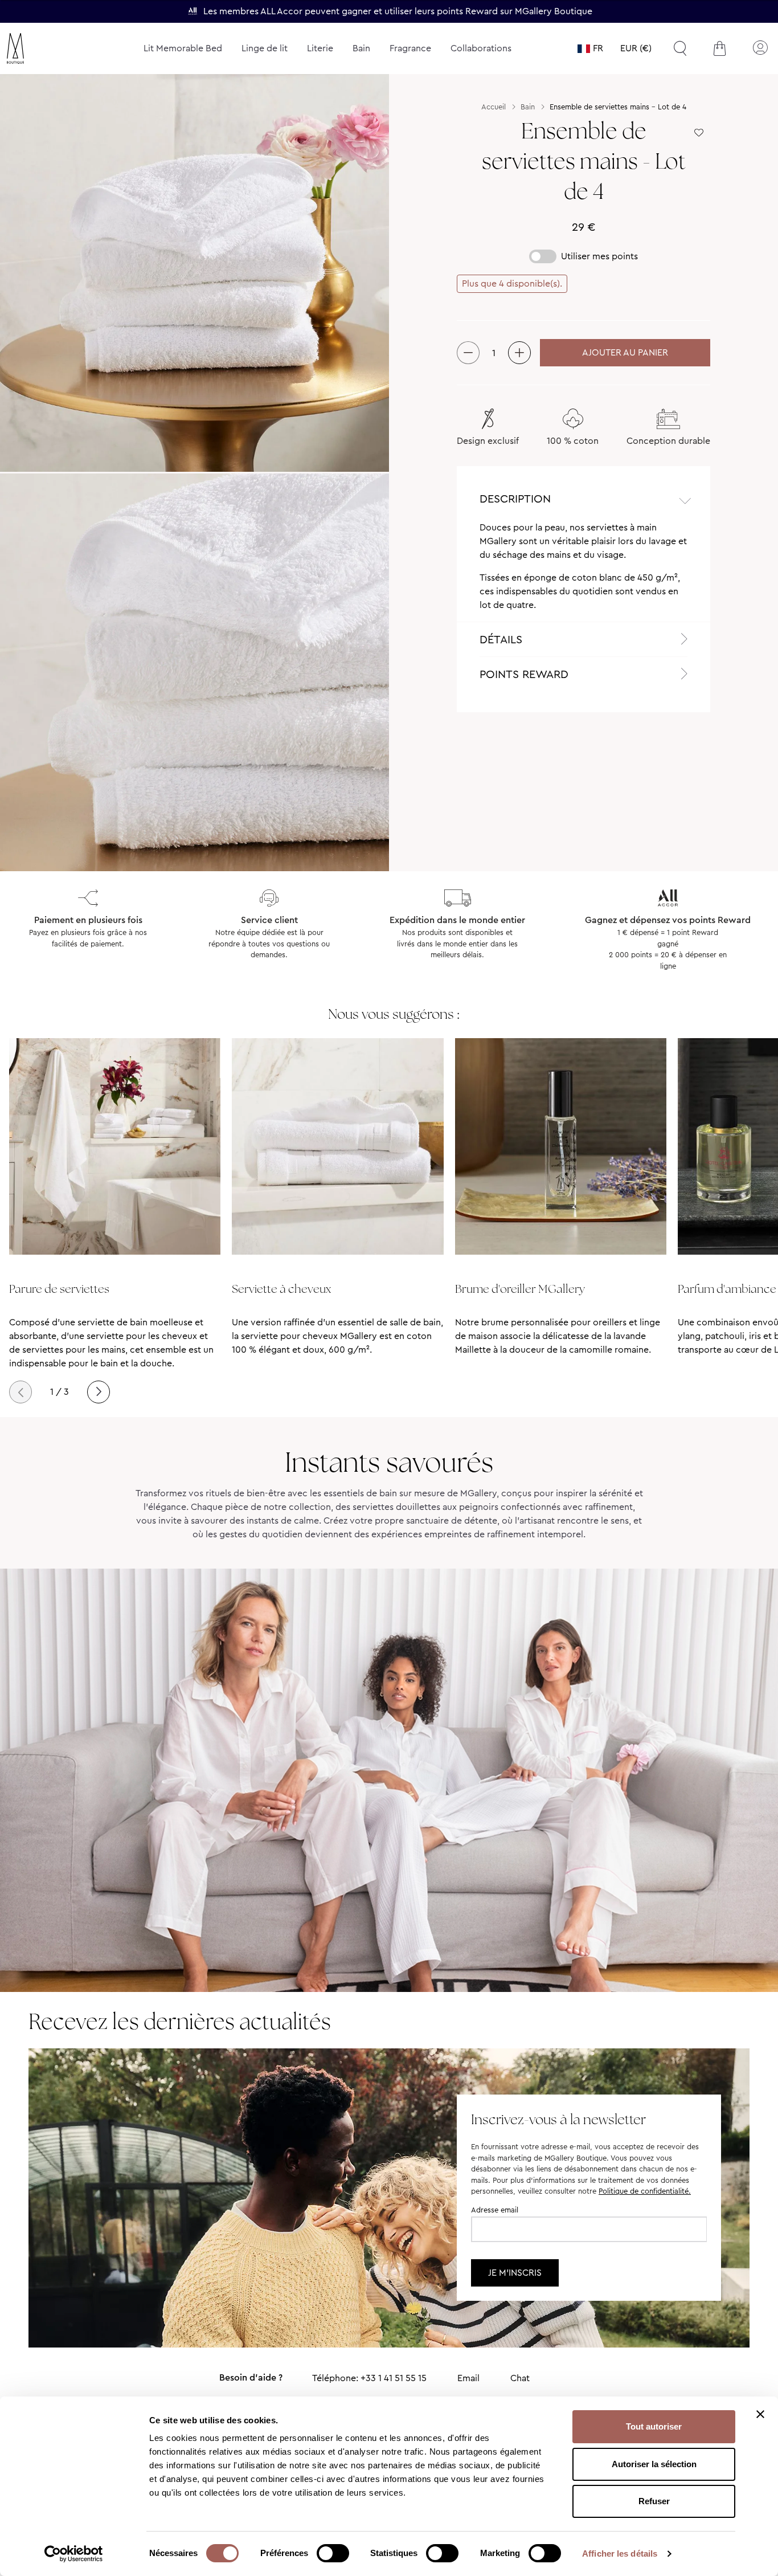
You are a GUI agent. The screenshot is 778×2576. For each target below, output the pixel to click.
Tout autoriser (654, 2426)
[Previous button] (21, 1392)
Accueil (494, 107)
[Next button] (99, 1392)
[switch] (333, 2554)
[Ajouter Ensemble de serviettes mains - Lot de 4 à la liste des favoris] (699, 133)
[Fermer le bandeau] (760, 2414)
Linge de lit (265, 48)
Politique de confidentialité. (645, 2191)
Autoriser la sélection (654, 2464)
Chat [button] (520, 2378)
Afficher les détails (620, 2553)
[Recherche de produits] (680, 48)
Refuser (654, 2501)
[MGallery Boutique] (42, 48)
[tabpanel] (583, 571)
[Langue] (590, 48)
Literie (320, 48)
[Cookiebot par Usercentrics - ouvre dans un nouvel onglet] (74, 2554)
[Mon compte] (760, 48)
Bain (361, 48)
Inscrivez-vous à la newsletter (558, 2119)
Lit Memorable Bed (183, 48)
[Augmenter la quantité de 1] (519, 353)
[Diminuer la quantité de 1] (468, 353)
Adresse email (495, 2210)
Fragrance (410, 48)
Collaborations (481, 48)
